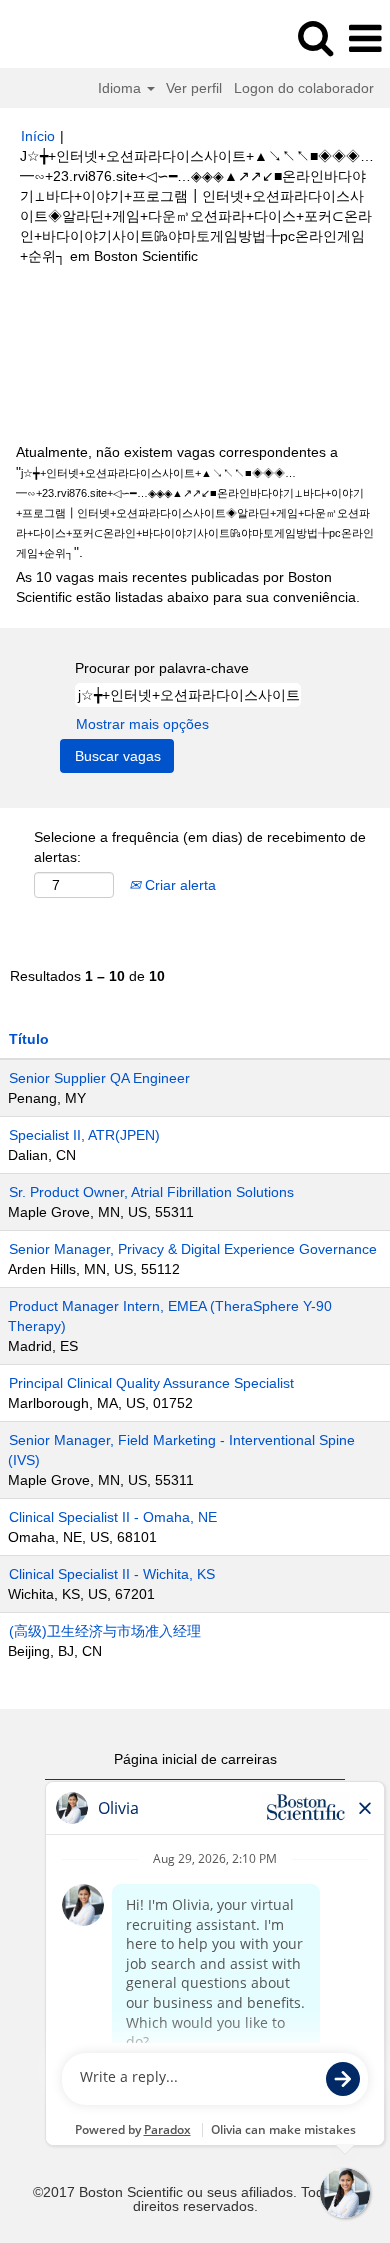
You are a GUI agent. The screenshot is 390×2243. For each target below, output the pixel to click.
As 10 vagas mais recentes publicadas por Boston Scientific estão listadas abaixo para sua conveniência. (188, 587)
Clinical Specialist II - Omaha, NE (113, 1517)
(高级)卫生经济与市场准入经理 (105, 1631)
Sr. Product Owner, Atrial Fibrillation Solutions (151, 1192)
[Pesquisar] (315, 37)
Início (38, 136)
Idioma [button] (121, 88)
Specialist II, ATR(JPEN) (84, 1135)
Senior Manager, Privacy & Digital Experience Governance (193, 1249)
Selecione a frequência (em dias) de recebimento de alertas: (200, 847)
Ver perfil (194, 88)
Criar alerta (178, 885)
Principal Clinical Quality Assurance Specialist (151, 1383)
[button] (365, 38)
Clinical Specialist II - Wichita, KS (112, 1574)
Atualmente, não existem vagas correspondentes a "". (195, 502)
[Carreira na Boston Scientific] (71, 38)
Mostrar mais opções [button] (142, 724)
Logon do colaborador (304, 88)
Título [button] (29, 1039)
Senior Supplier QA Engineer (99, 1078)
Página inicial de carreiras (195, 1759)
